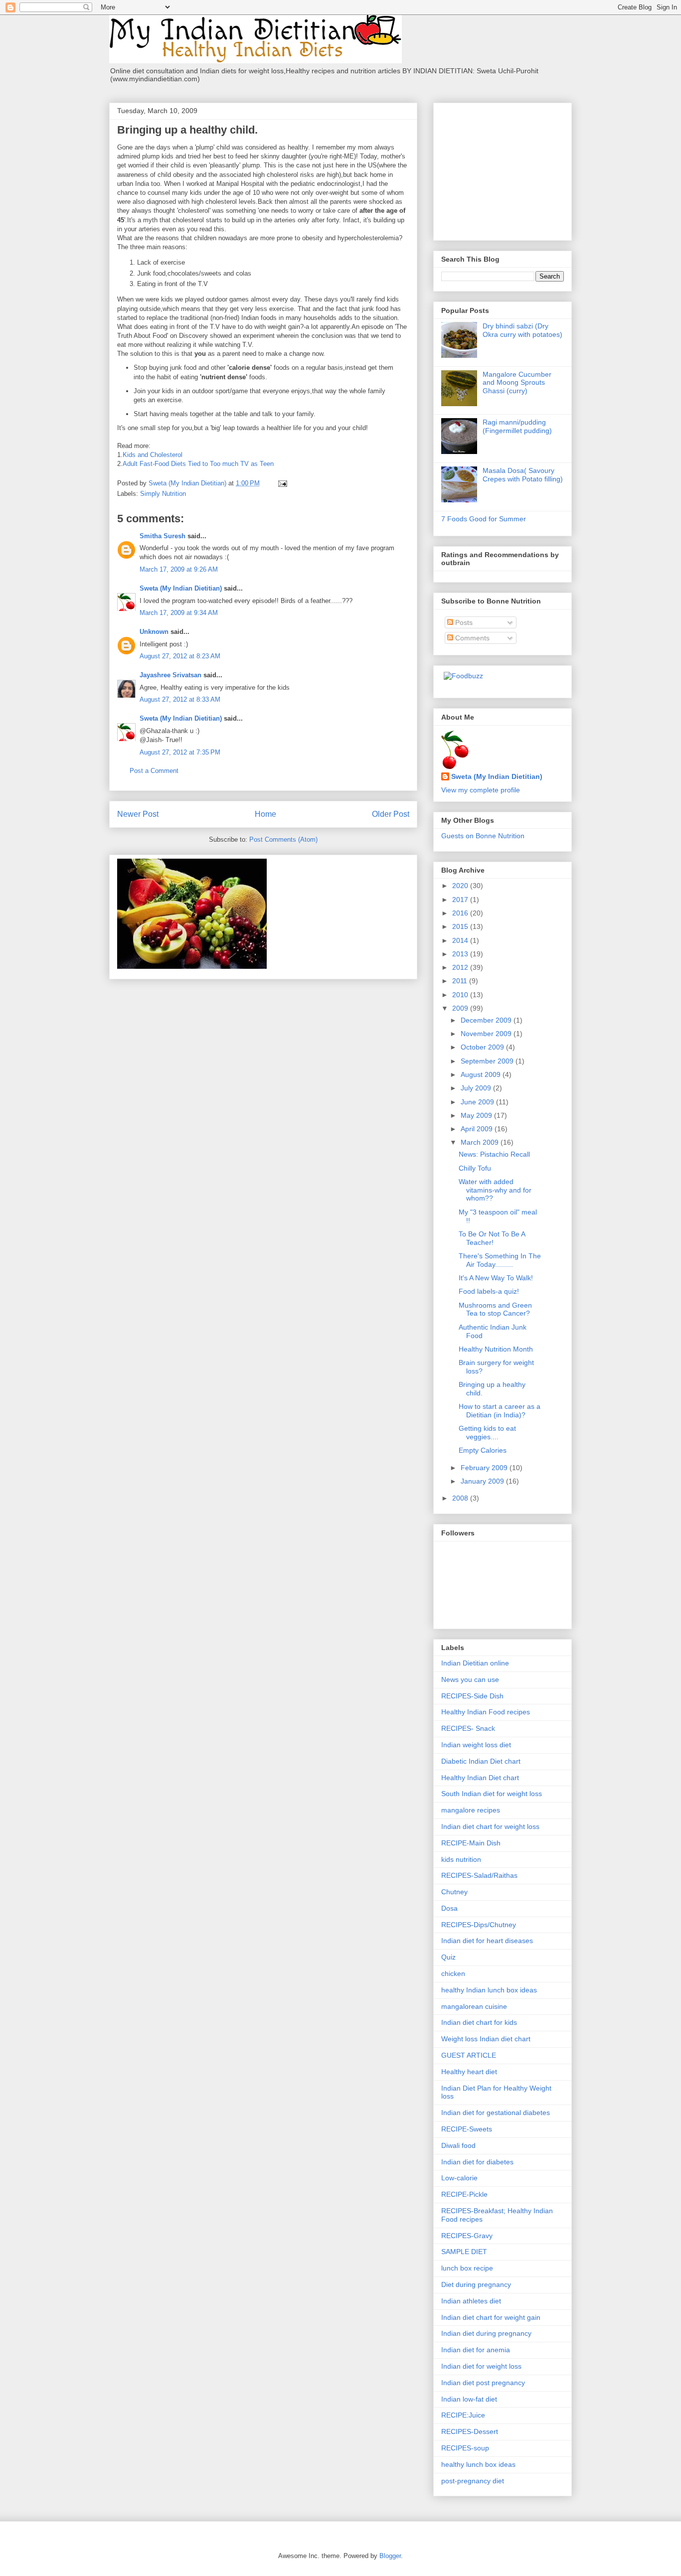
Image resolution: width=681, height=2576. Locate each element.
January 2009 (483, 1481)
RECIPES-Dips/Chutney (479, 1925)
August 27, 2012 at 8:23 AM (180, 656)
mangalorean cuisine (474, 2006)
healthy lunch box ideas (478, 2464)
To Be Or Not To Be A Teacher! (492, 1238)
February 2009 (485, 1468)
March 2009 (481, 1142)
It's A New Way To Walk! (496, 1278)
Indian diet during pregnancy (486, 2333)
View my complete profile (481, 790)
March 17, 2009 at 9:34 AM (179, 613)
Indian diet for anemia (476, 2350)
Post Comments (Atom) (283, 839)
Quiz (448, 1957)
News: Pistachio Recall (494, 1154)
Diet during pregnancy (476, 2284)
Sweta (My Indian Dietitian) (181, 588)
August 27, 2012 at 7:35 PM (180, 752)
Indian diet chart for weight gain (491, 2317)
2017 (461, 900)
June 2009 (478, 1102)
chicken (453, 1973)
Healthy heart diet (469, 2072)
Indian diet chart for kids (479, 2022)
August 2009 (482, 1074)
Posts (463, 622)
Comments (471, 638)
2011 (461, 981)
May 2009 (477, 1115)
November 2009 (487, 1034)
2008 (461, 1498)
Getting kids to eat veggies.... (487, 1433)
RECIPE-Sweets (467, 2129)
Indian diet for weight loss (481, 2366)
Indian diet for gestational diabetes (496, 2113)
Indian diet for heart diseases (487, 1941)
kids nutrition (461, 1859)
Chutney (454, 1892)
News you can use (470, 1679)
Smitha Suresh (163, 536)
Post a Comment (154, 771)
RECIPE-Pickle (464, 2194)
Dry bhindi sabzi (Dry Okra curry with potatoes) (522, 330)
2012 (461, 967)
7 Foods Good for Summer (484, 519)
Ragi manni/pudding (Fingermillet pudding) (517, 426)
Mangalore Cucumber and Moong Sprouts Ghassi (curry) (517, 383)
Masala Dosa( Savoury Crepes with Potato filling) (523, 475)
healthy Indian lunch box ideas (489, 1990)
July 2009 (477, 1088)
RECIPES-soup (465, 2448)
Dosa (449, 1908)
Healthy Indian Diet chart (480, 1778)
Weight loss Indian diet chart (486, 2039)
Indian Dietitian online (475, 1663)
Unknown (154, 632)
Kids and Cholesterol (153, 455)
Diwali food (458, 2145)
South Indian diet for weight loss (492, 1794)
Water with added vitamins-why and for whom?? (495, 1190)
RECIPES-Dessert (470, 2431)
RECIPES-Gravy (467, 2236)
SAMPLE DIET (464, 2252)
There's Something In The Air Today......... (500, 1260)
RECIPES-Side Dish (472, 1696)
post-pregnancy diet (473, 2481)
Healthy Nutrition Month (496, 1349)
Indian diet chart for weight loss (490, 1826)
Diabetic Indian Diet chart (481, 1761)
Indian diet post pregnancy (483, 2383)
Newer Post (138, 814)
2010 (461, 995)
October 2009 (483, 1047)
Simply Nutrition (163, 494)
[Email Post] (282, 483)
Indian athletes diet (471, 2301)
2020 (461, 886)
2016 (461, 913)
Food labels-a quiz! (489, 1291)
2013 (461, 954)
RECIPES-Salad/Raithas (479, 1875)
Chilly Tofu (475, 1168)
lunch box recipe (467, 2268)
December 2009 (487, 1020)
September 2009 (488, 1061)
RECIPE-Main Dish (471, 1843)
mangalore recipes (471, 1810)
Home (265, 814)
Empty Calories (483, 1450)
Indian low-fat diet (469, 2399)
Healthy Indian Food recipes (486, 1712)
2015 (461, 926)
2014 (461, 940)
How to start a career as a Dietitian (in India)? (500, 1411)
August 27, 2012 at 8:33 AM (180, 699)
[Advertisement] (504, 169)
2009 (461, 1008)
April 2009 (478, 1129)
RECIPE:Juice (463, 2415)
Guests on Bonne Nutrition (483, 836)
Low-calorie (459, 2178)
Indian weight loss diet (476, 1745)
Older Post (391, 814)
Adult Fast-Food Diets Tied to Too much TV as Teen (198, 464)
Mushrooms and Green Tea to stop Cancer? (495, 1309)
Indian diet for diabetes (477, 2162)
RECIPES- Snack (468, 1728)
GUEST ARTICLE (469, 2055)
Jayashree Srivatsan (170, 675)
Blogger (390, 2556)
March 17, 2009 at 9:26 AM (179, 569)
